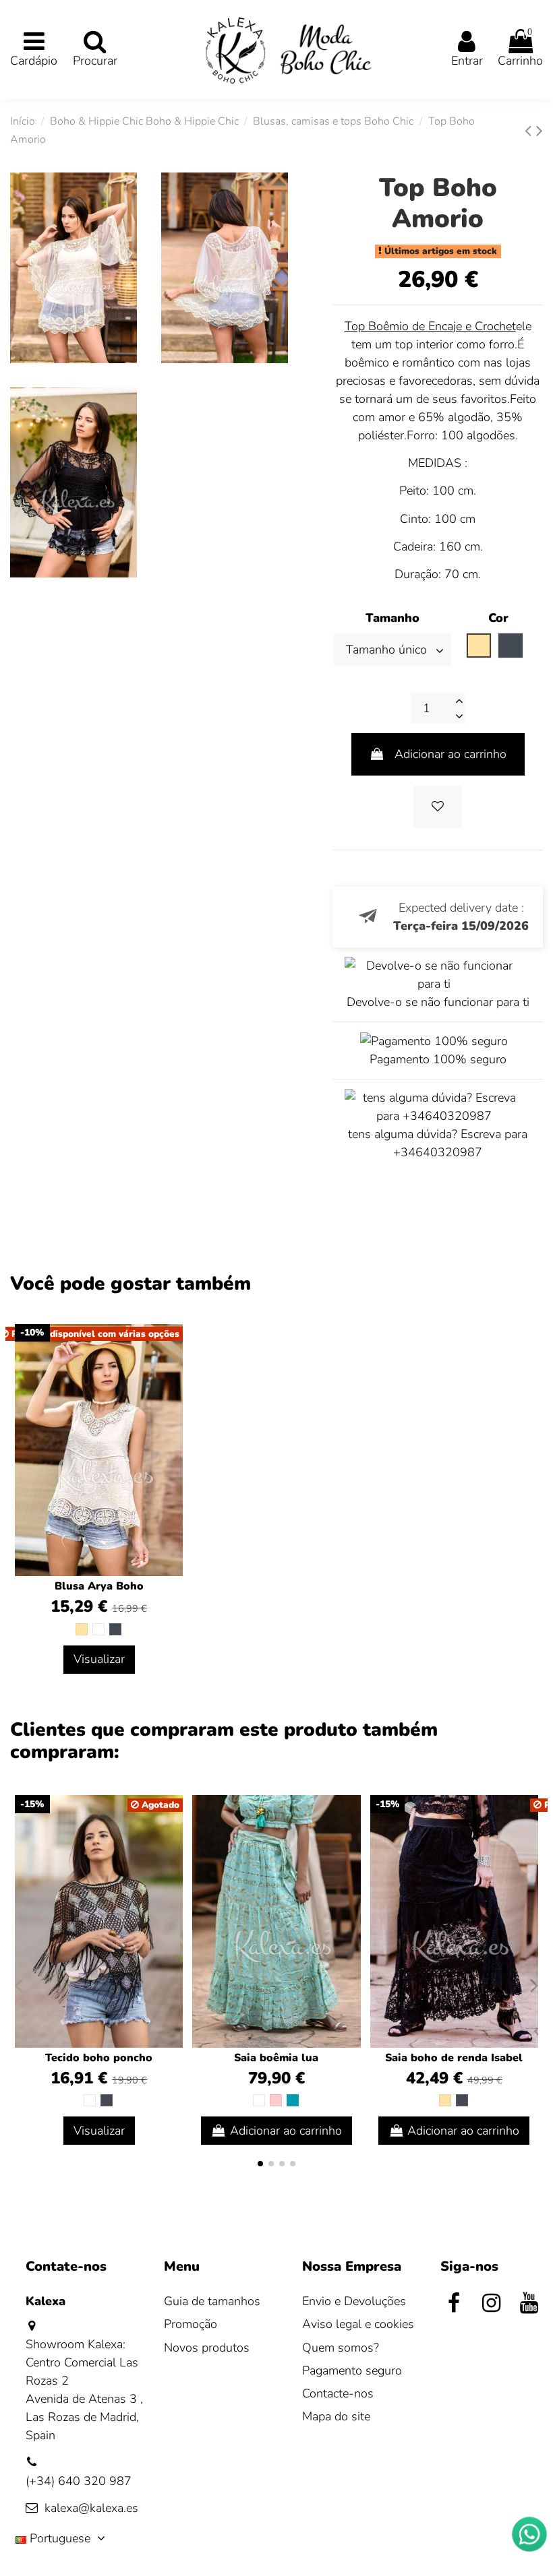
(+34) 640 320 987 (79, 2481)
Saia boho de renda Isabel (454, 2058)
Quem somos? (341, 2348)
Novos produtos (207, 2348)
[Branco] (98, 1629)
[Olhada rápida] (349, 1845)
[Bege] (82, 1629)
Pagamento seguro (352, 2370)
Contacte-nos (338, 2393)
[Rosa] (276, 2100)
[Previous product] (530, 131)
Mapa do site (336, 2416)
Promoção (191, 2324)
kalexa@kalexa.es (91, 2508)
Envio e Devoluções (354, 2301)
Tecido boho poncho (99, 2058)
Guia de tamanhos (212, 2301)
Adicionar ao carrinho (450, 754)
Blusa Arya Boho (99, 1586)
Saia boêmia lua (276, 2058)
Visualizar (99, 1659)
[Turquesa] (293, 2100)
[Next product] (540, 131)
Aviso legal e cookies (358, 2324)
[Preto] (115, 1629)
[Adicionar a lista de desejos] (438, 807)
